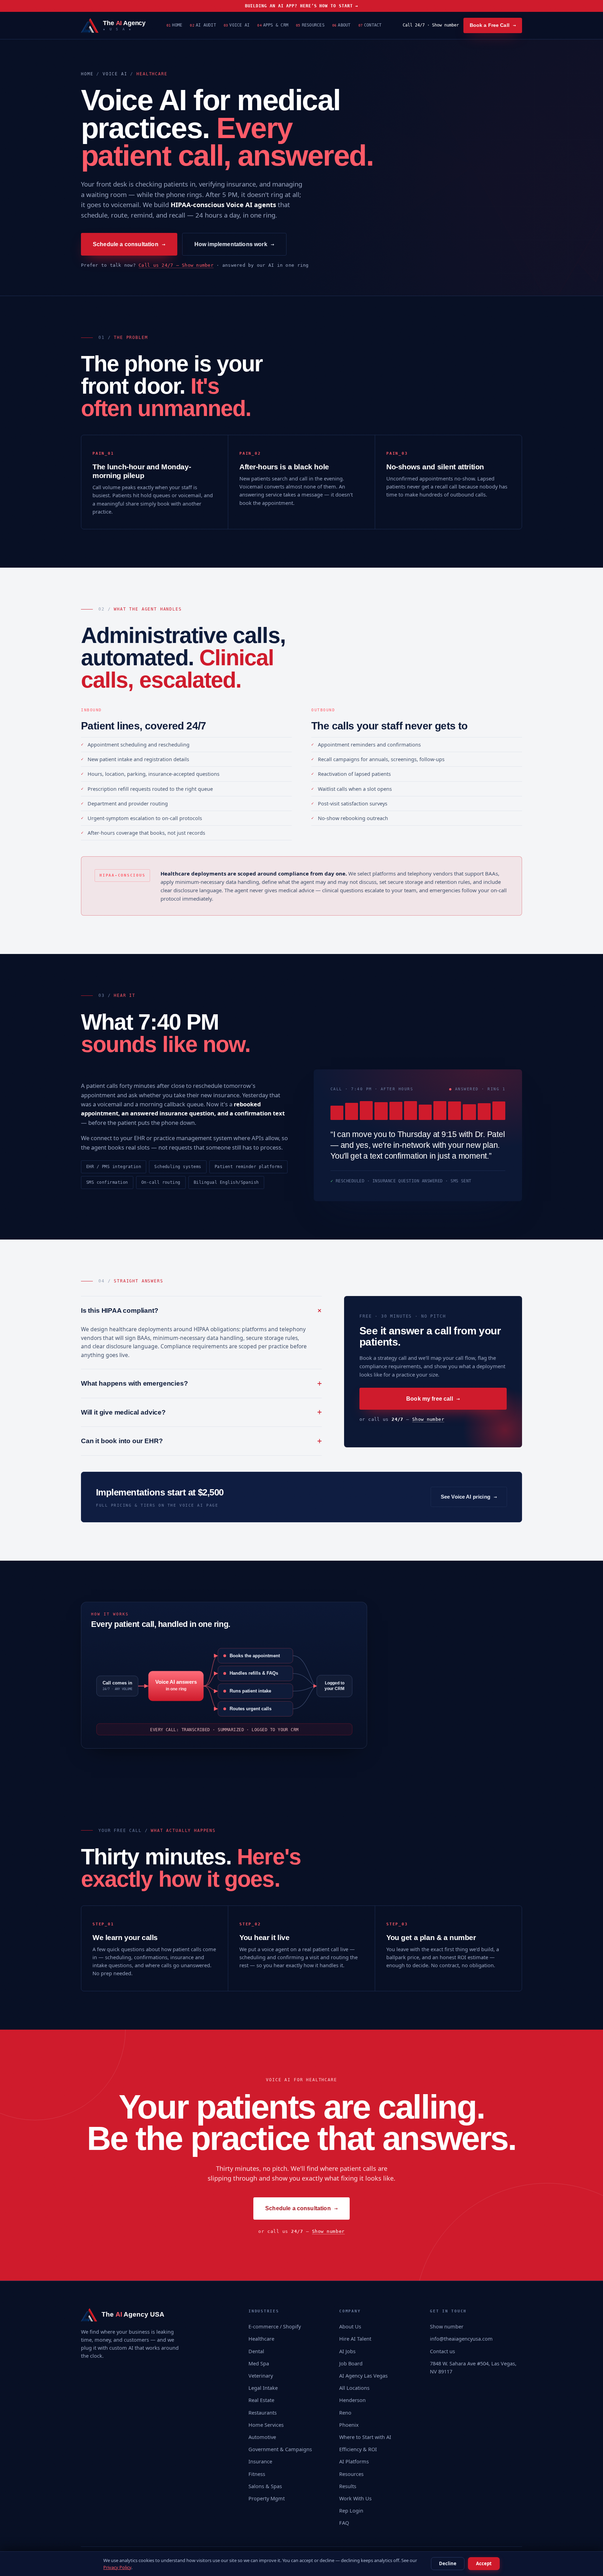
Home (174, 25)
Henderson (352, 2400)
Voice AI (237, 25)
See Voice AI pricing (469, 1497)
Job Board (351, 2363)
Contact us (442, 2351)
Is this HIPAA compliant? (201, 1310)
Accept (484, 2563)
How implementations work (234, 244)
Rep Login (351, 2510)
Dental (256, 2351)
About (341, 25)
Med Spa (259, 2363)
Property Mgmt (267, 2498)
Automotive (262, 2437)
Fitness (257, 2474)
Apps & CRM (273, 25)
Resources (310, 25)
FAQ (344, 2523)
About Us (350, 2326)
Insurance (260, 2461)
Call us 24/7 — (176, 265)
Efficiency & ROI (358, 2449)
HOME (87, 74)
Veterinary (261, 2376)
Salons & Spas (265, 2486)
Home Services (266, 2425)
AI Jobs (347, 2351)
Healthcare (261, 2339)
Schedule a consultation (129, 244)
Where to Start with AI (365, 2437)
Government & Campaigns (280, 2449)
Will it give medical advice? (201, 1412)
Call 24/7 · (431, 25)
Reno (345, 2412)
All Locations (354, 2388)
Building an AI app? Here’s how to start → (302, 6)
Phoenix (349, 2425)
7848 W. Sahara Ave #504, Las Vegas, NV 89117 (473, 2367)
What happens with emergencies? (201, 1383)
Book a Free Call (493, 25)
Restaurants (263, 2412)
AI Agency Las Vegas (363, 2376)
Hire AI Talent (355, 2339)
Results (348, 2486)
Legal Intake (263, 2388)
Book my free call (433, 1399)
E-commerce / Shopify (275, 2326)
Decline (448, 2563)
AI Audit (203, 25)
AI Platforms (354, 2461)
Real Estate (261, 2400)
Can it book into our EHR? (201, 1441)
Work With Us (355, 2498)
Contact (370, 25)
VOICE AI (115, 74)
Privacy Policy (117, 2567)
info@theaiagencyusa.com (461, 2339)
